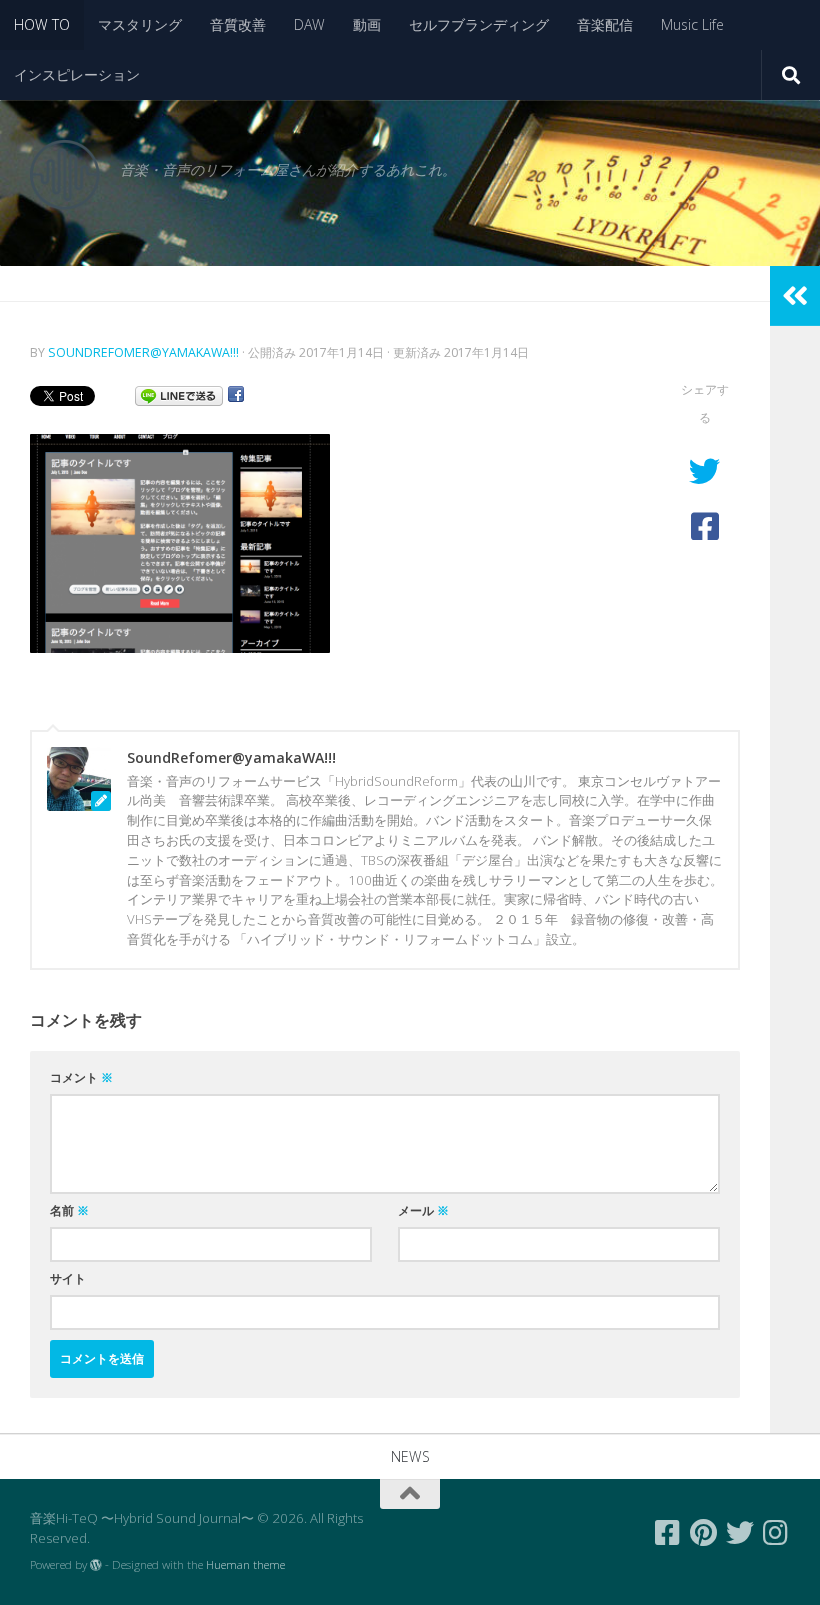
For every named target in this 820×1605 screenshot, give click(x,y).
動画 (367, 24)
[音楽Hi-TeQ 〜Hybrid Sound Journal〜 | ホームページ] (65, 175)
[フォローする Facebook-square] (668, 1533)
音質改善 (238, 24)
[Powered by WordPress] (96, 1565)
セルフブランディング (479, 24)
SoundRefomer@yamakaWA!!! (143, 352)
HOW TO (42, 24)
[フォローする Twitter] (740, 1533)
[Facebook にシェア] (236, 395)
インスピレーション (77, 74)
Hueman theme (245, 1564)
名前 (69, 1210)
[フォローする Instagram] (776, 1533)
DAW (309, 24)
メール (423, 1210)
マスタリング (140, 24)
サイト (68, 1278)
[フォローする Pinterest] (704, 1533)
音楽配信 (605, 24)
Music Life (692, 24)
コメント (81, 1077)
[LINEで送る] (179, 395)
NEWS (410, 1456)
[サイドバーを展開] (795, 296)
